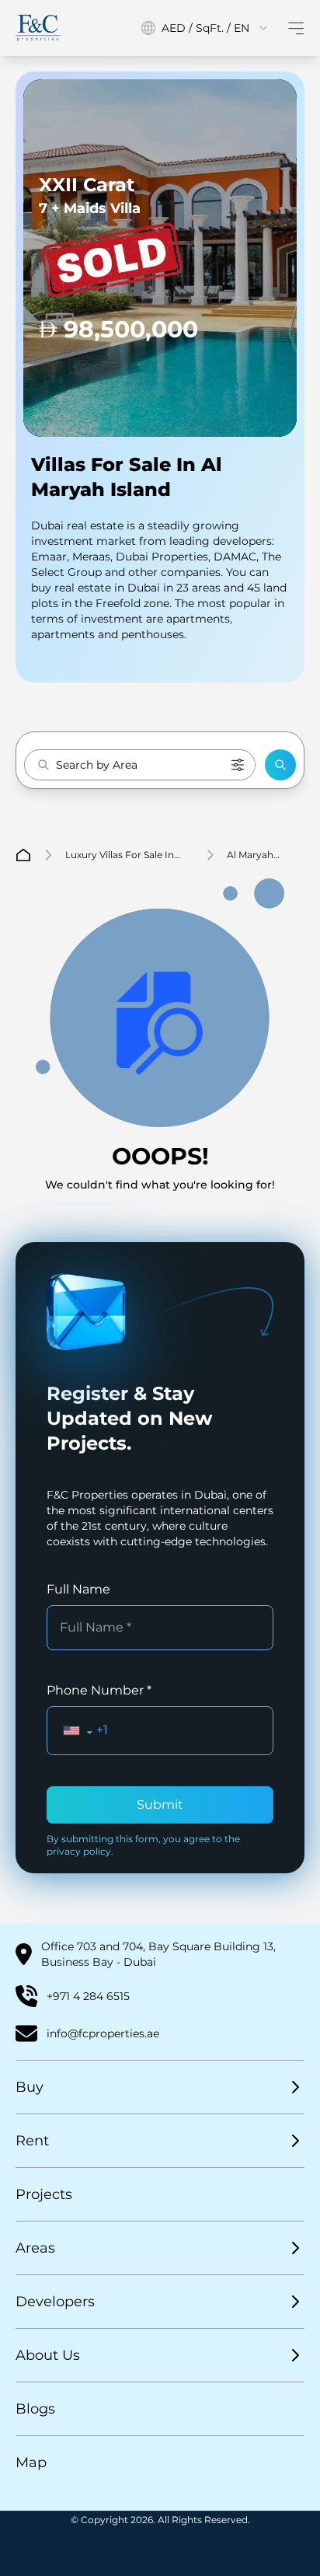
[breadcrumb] (23, 855)
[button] (280, 765)
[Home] (38, 28)
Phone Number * (99, 1690)
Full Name (78, 1589)
